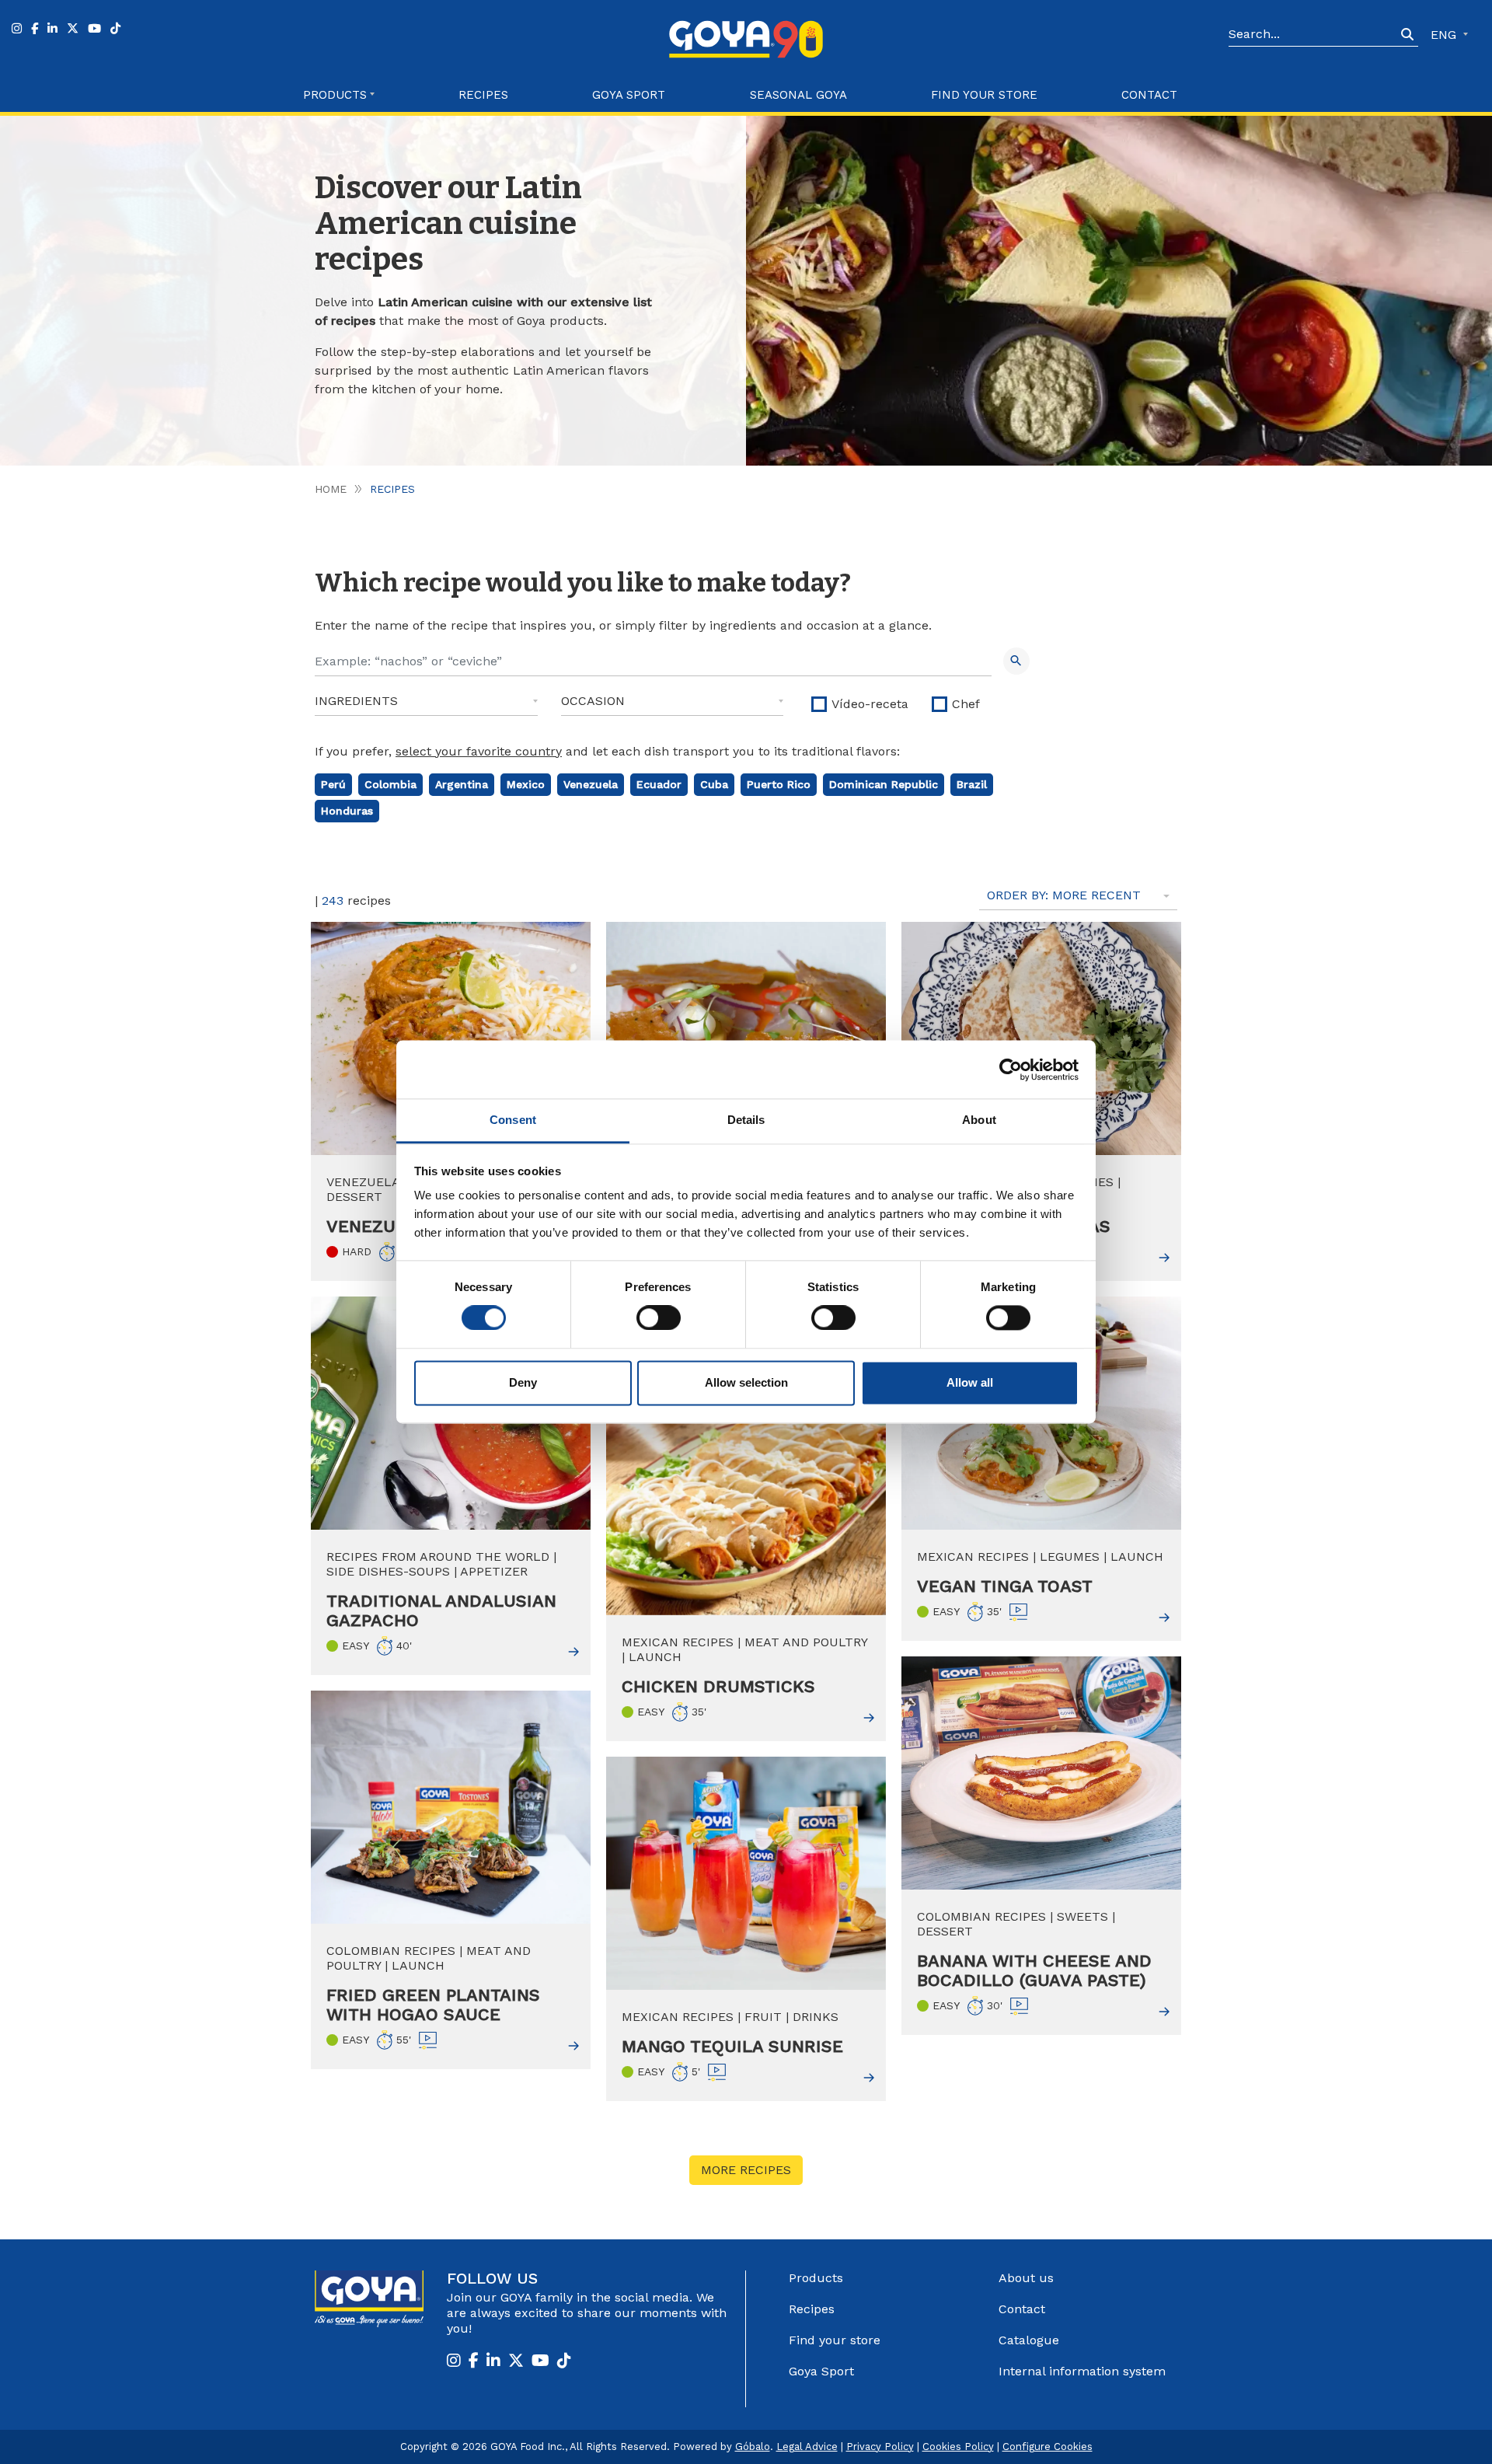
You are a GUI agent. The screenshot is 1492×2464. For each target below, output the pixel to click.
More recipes (746, 2170)
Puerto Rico (779, 784)
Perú (333, 784)
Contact (1149, 95)
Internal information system (1082, 2371)
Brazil (972, 784)
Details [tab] (746, 1120)
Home (331, 489)
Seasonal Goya (798, 95)
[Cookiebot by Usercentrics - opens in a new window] (1011, 1070)
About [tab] (979, 1120)
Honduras (347, 811)
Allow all (970, 1382)
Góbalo (753, 2447)
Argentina (462, 784)
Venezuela (591, 784)
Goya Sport (629, 95)
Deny (523, 1382)
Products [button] (335, 95)
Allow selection (746, 1382)
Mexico (526, 784)
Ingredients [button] (356, 701)
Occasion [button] (593, 701)
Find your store (984, 95)
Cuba (714, 784)
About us (1026, 2278)
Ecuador (659, 784)
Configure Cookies (1048, 2447)
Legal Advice (807, 2447)
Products (816, 2278)
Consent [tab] (513, 1120)
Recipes (483, 95)
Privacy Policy (880, 2447)
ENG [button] (1445, 35)
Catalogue (1029, 2340)
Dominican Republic (884, 784)
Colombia (390, 784)
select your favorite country (479, 751)
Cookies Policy (958, 2447)
